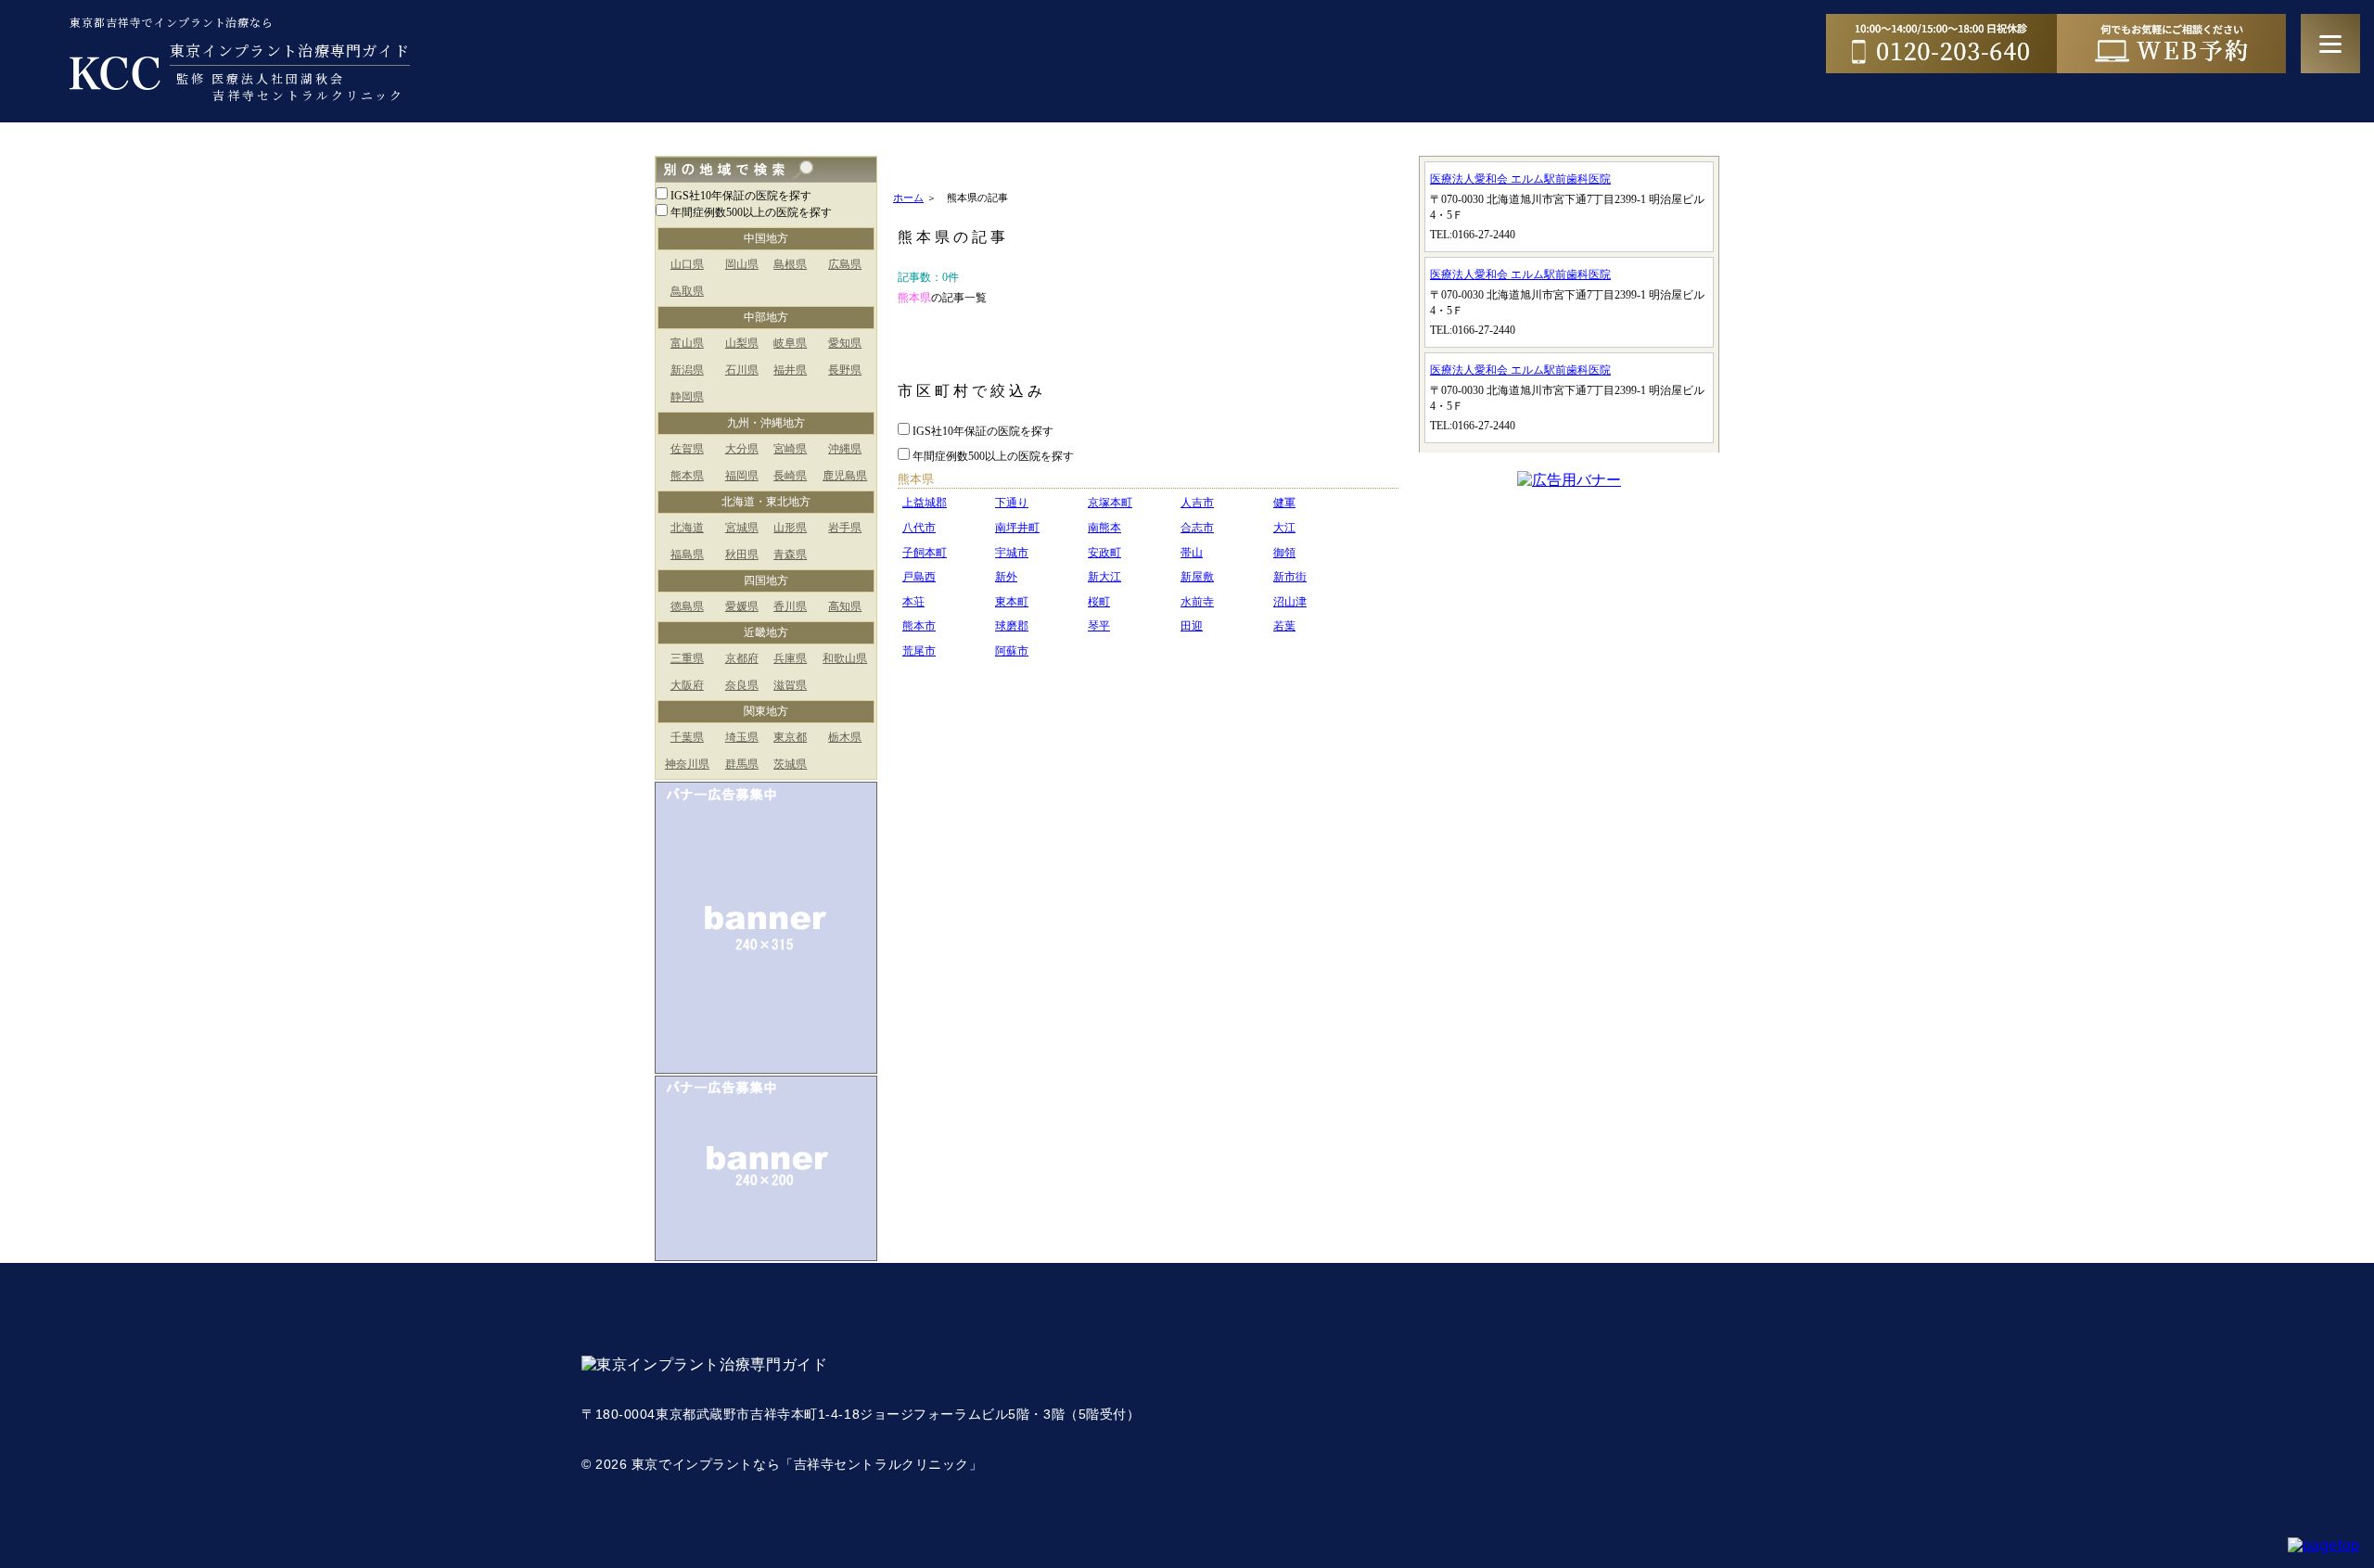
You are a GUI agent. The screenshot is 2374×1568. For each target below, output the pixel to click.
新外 (1006, 577)
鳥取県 (687, 291)
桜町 (1099, 602)
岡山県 (742, 264)
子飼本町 (925, 553)
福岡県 (742, 476)
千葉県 (687, 737)
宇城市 (1012, 553)
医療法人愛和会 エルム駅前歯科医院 (1520, 179)
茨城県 (790, 764)
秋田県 (742, 555)
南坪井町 (1017, 528)
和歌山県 (845, 658)
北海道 (687, 528)
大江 (1284, 528)
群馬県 (742, 764)
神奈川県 (687, 764)
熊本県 (687, 476)
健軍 (1284, 503)
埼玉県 (742, 737)
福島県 (687, 555)
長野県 (845, 370)
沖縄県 (845, 449)
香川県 (790, 606)
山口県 (687, 264)
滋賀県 (790, 685)
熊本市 (919, 626)
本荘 (913, 602)
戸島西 (919, 577)
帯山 (1192, 553)
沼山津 (1290, 602)
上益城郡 (925, 503)
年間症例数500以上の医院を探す (751, 212)
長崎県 (790, 476)
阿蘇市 (1012, 651)
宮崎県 (790, 449)
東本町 (1012, 602)
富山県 (687, 343)
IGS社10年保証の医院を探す (741, 196)
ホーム (908, 198)
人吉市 (1197, 503)
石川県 (742, 370)
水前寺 (1197, 602)
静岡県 (687, 397)
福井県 (790, 370)
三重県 (687, 658)
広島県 (845, 264)
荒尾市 (919, 651)
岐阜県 (790, 343)
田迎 (1192, 626)
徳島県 (687, 606)
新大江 (1104, 577)
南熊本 (1104, 528)
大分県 (742, 449)
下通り (1012, 503)
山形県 (790, 528)
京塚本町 (1110, 503)
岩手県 (845, 528)
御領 (1284, 553)
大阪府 (687, 685)
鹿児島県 (845, 476)
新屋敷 (1197, 577)
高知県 (845, 606)
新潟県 (687, 370)
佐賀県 (687, 449)
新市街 (1290, 577)
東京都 (790, 737)
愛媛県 (742, 606)
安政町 (1104, 553)
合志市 (1197, 528)
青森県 (790, 555)
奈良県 (742, 685)
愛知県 (845, 343)
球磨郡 (1012, 626)
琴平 (1099, 626)
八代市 (919, 528)
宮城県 (742, 528)
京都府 (742, 658)
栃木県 (845, 737)
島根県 (790, 264)
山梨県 (742, 343)
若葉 (1284, 626)
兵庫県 (790, 658)
